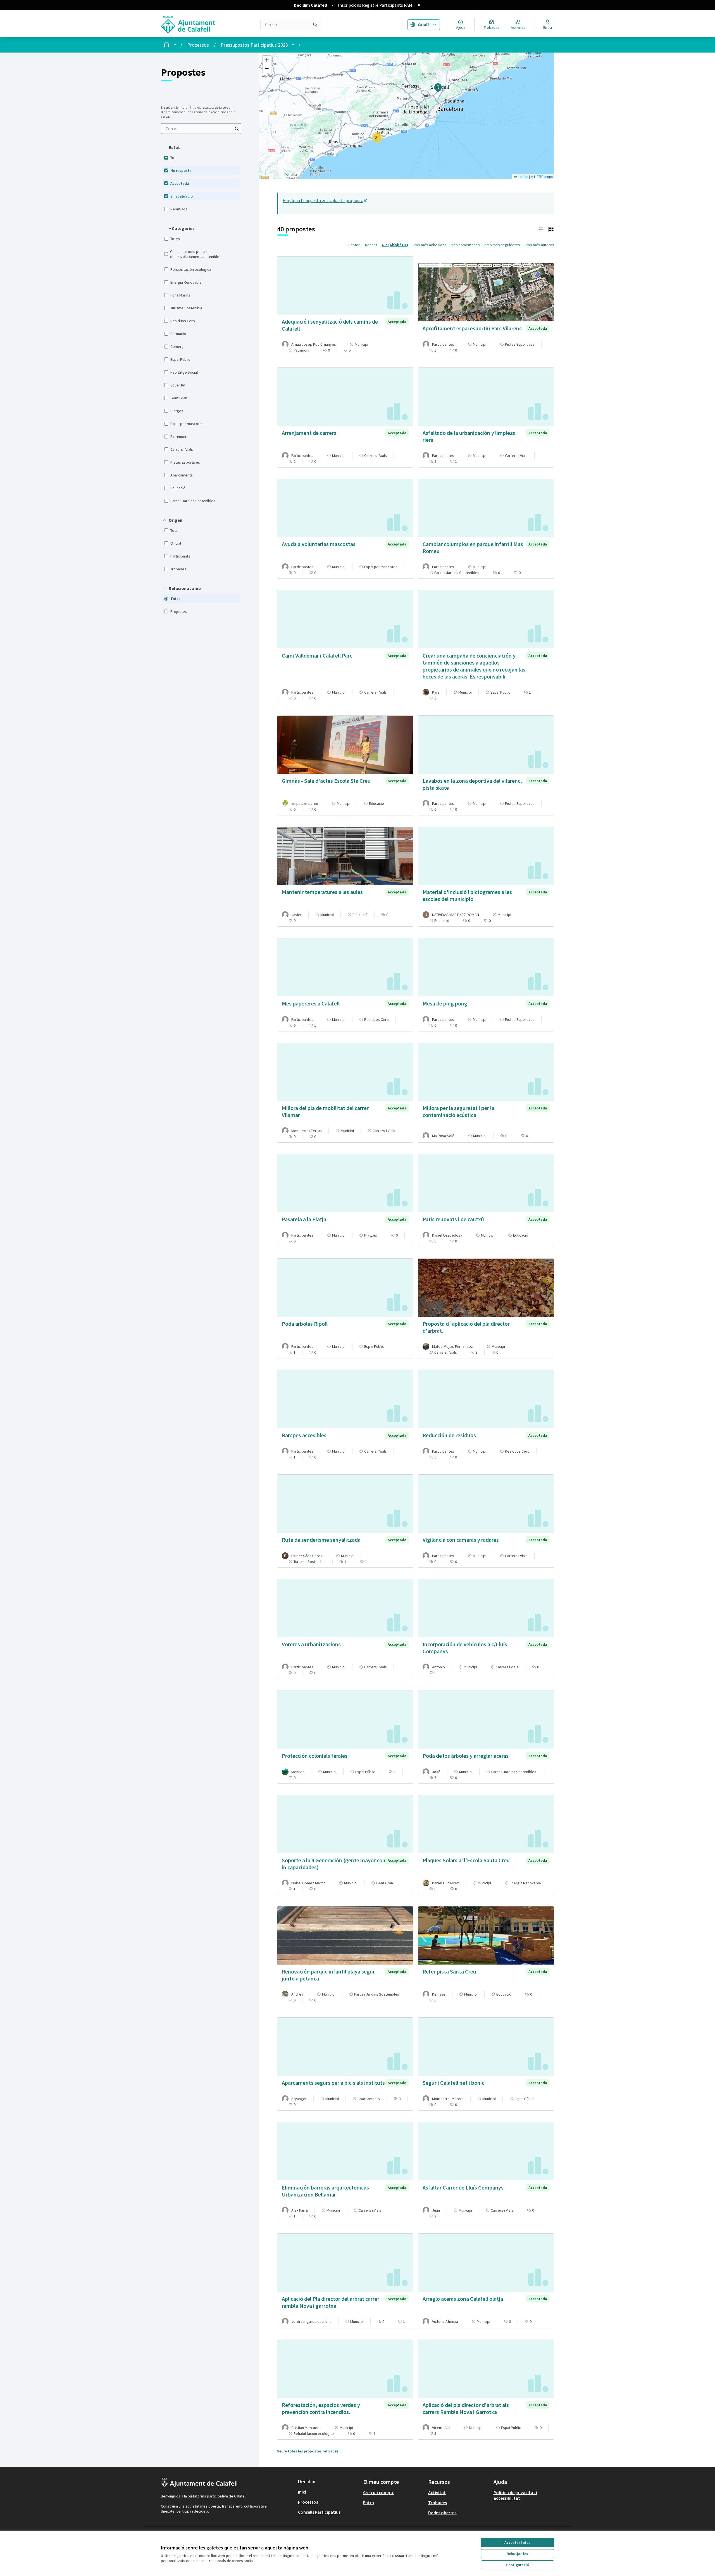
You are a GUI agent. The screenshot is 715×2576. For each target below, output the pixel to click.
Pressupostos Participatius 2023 (254, 45)
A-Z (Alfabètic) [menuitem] (395, 245)
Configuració (518, 2565)
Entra (369, 2503)
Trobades (438, 2503)
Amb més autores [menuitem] (539, 245)
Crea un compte (379, 2492)
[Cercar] (315, 25)
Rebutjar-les (517, 2554)
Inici (302, 2492)
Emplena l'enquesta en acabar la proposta (325, 200)
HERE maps (543, 176)
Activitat (437, 2492)
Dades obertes (442, 2513)
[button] (171, 147)
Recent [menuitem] (371, 245)
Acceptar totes (517, 2542)
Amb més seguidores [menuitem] (502, 245)
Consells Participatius (319, 2512)
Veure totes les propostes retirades (308, 2451)
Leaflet (523, 176)
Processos (198, 45)
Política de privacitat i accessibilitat (515, 2495)
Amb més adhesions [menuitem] (429, 245)
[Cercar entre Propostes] (237, 129)
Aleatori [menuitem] (354, 245)
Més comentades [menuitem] (465, 245)
